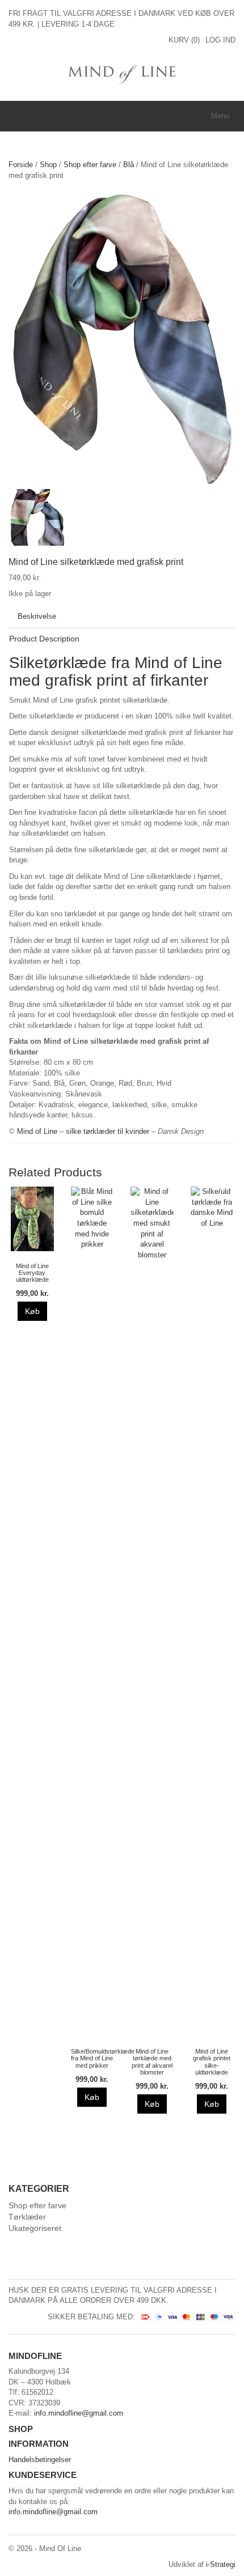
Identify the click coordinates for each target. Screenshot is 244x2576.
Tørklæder (27, 2217)
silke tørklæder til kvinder (108, 1131)
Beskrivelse (37, 616)
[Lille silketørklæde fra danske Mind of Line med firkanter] (37, 517)
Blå (129, 165)
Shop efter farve (90, 165)
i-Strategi (221, 2564)
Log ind (220, 40)
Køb (32, 1311)
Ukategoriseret (35, 2228)
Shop (48, 165)
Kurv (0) (184, 40)
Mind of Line (37, 1131)
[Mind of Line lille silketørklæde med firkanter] (122, 339)
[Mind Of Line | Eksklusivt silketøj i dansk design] (122, 73)
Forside (21, 165)
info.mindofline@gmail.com (79, 2413)
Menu (220, 116)
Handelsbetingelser (40, 2460)
